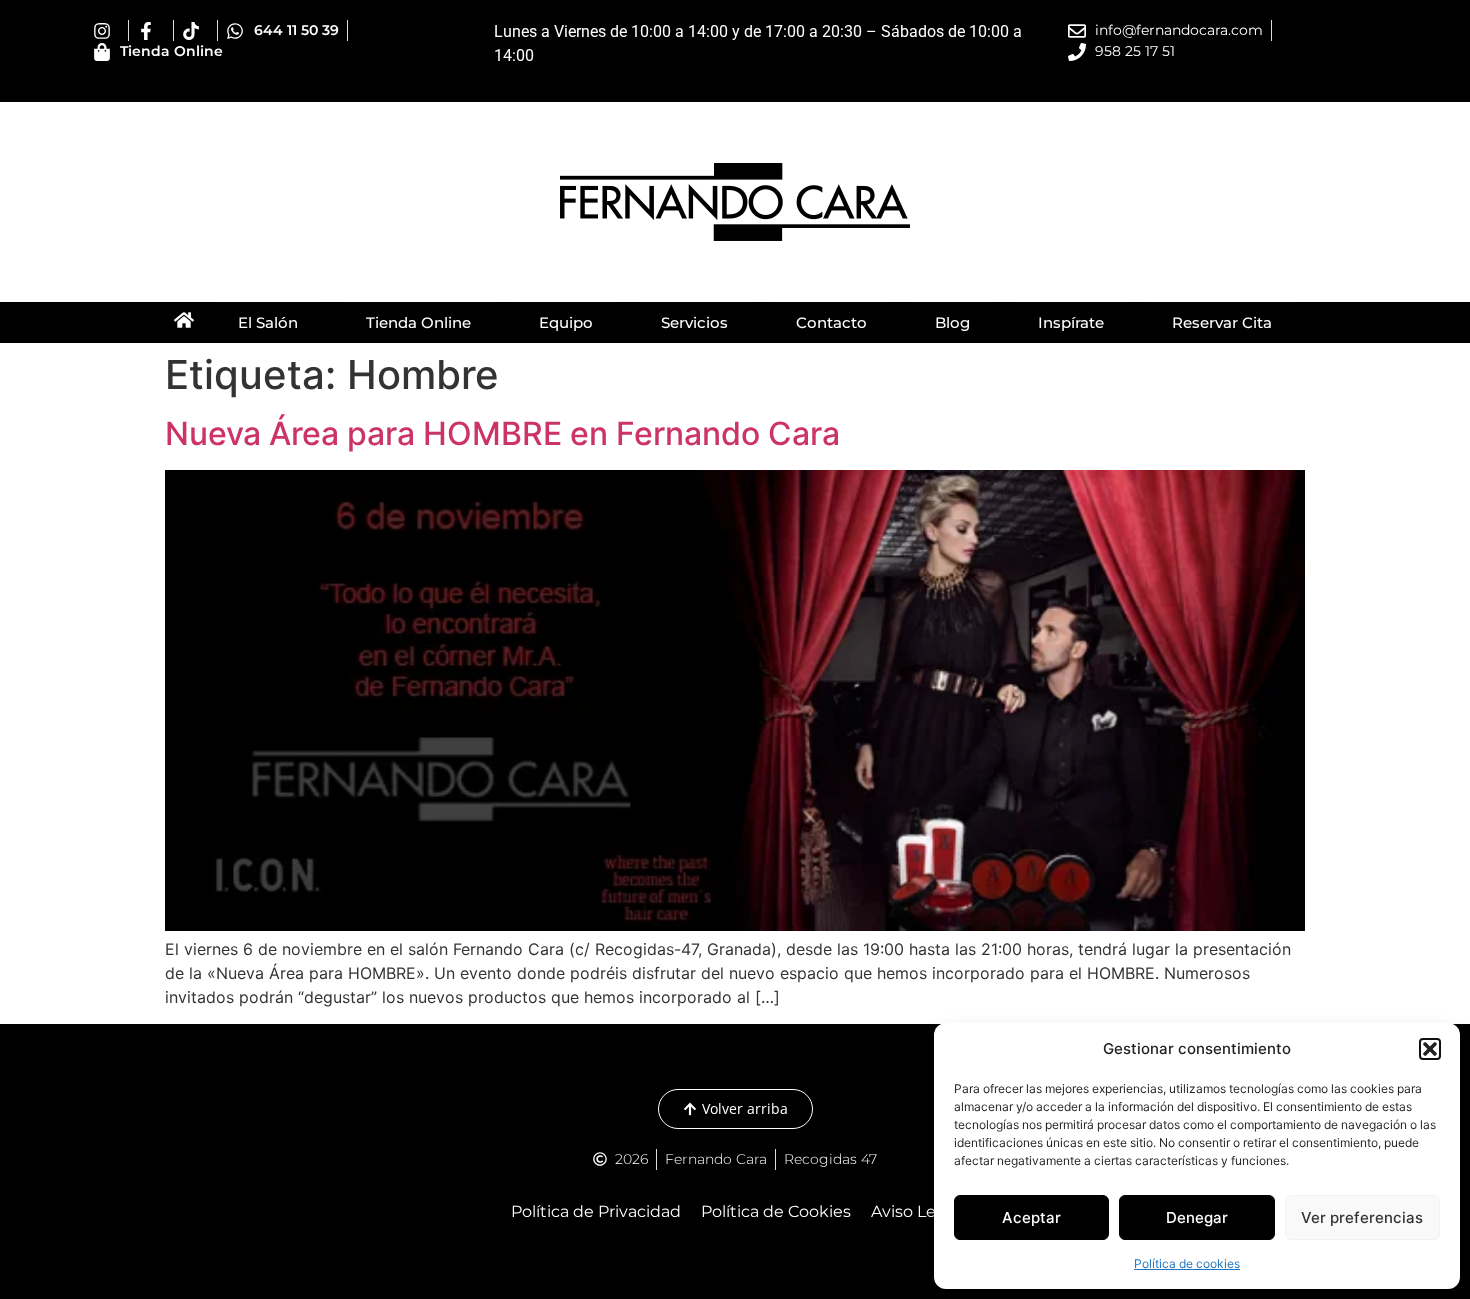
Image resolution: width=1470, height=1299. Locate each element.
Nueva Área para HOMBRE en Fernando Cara (502, 433)
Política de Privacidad (596, 1211)
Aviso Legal (915, 1211)
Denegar (1197, 1217)
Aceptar (1031, 1217)
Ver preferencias (1362, 1217)
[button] (1430, 1049)
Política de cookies (1187, 1263)
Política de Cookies (776, 1211)
